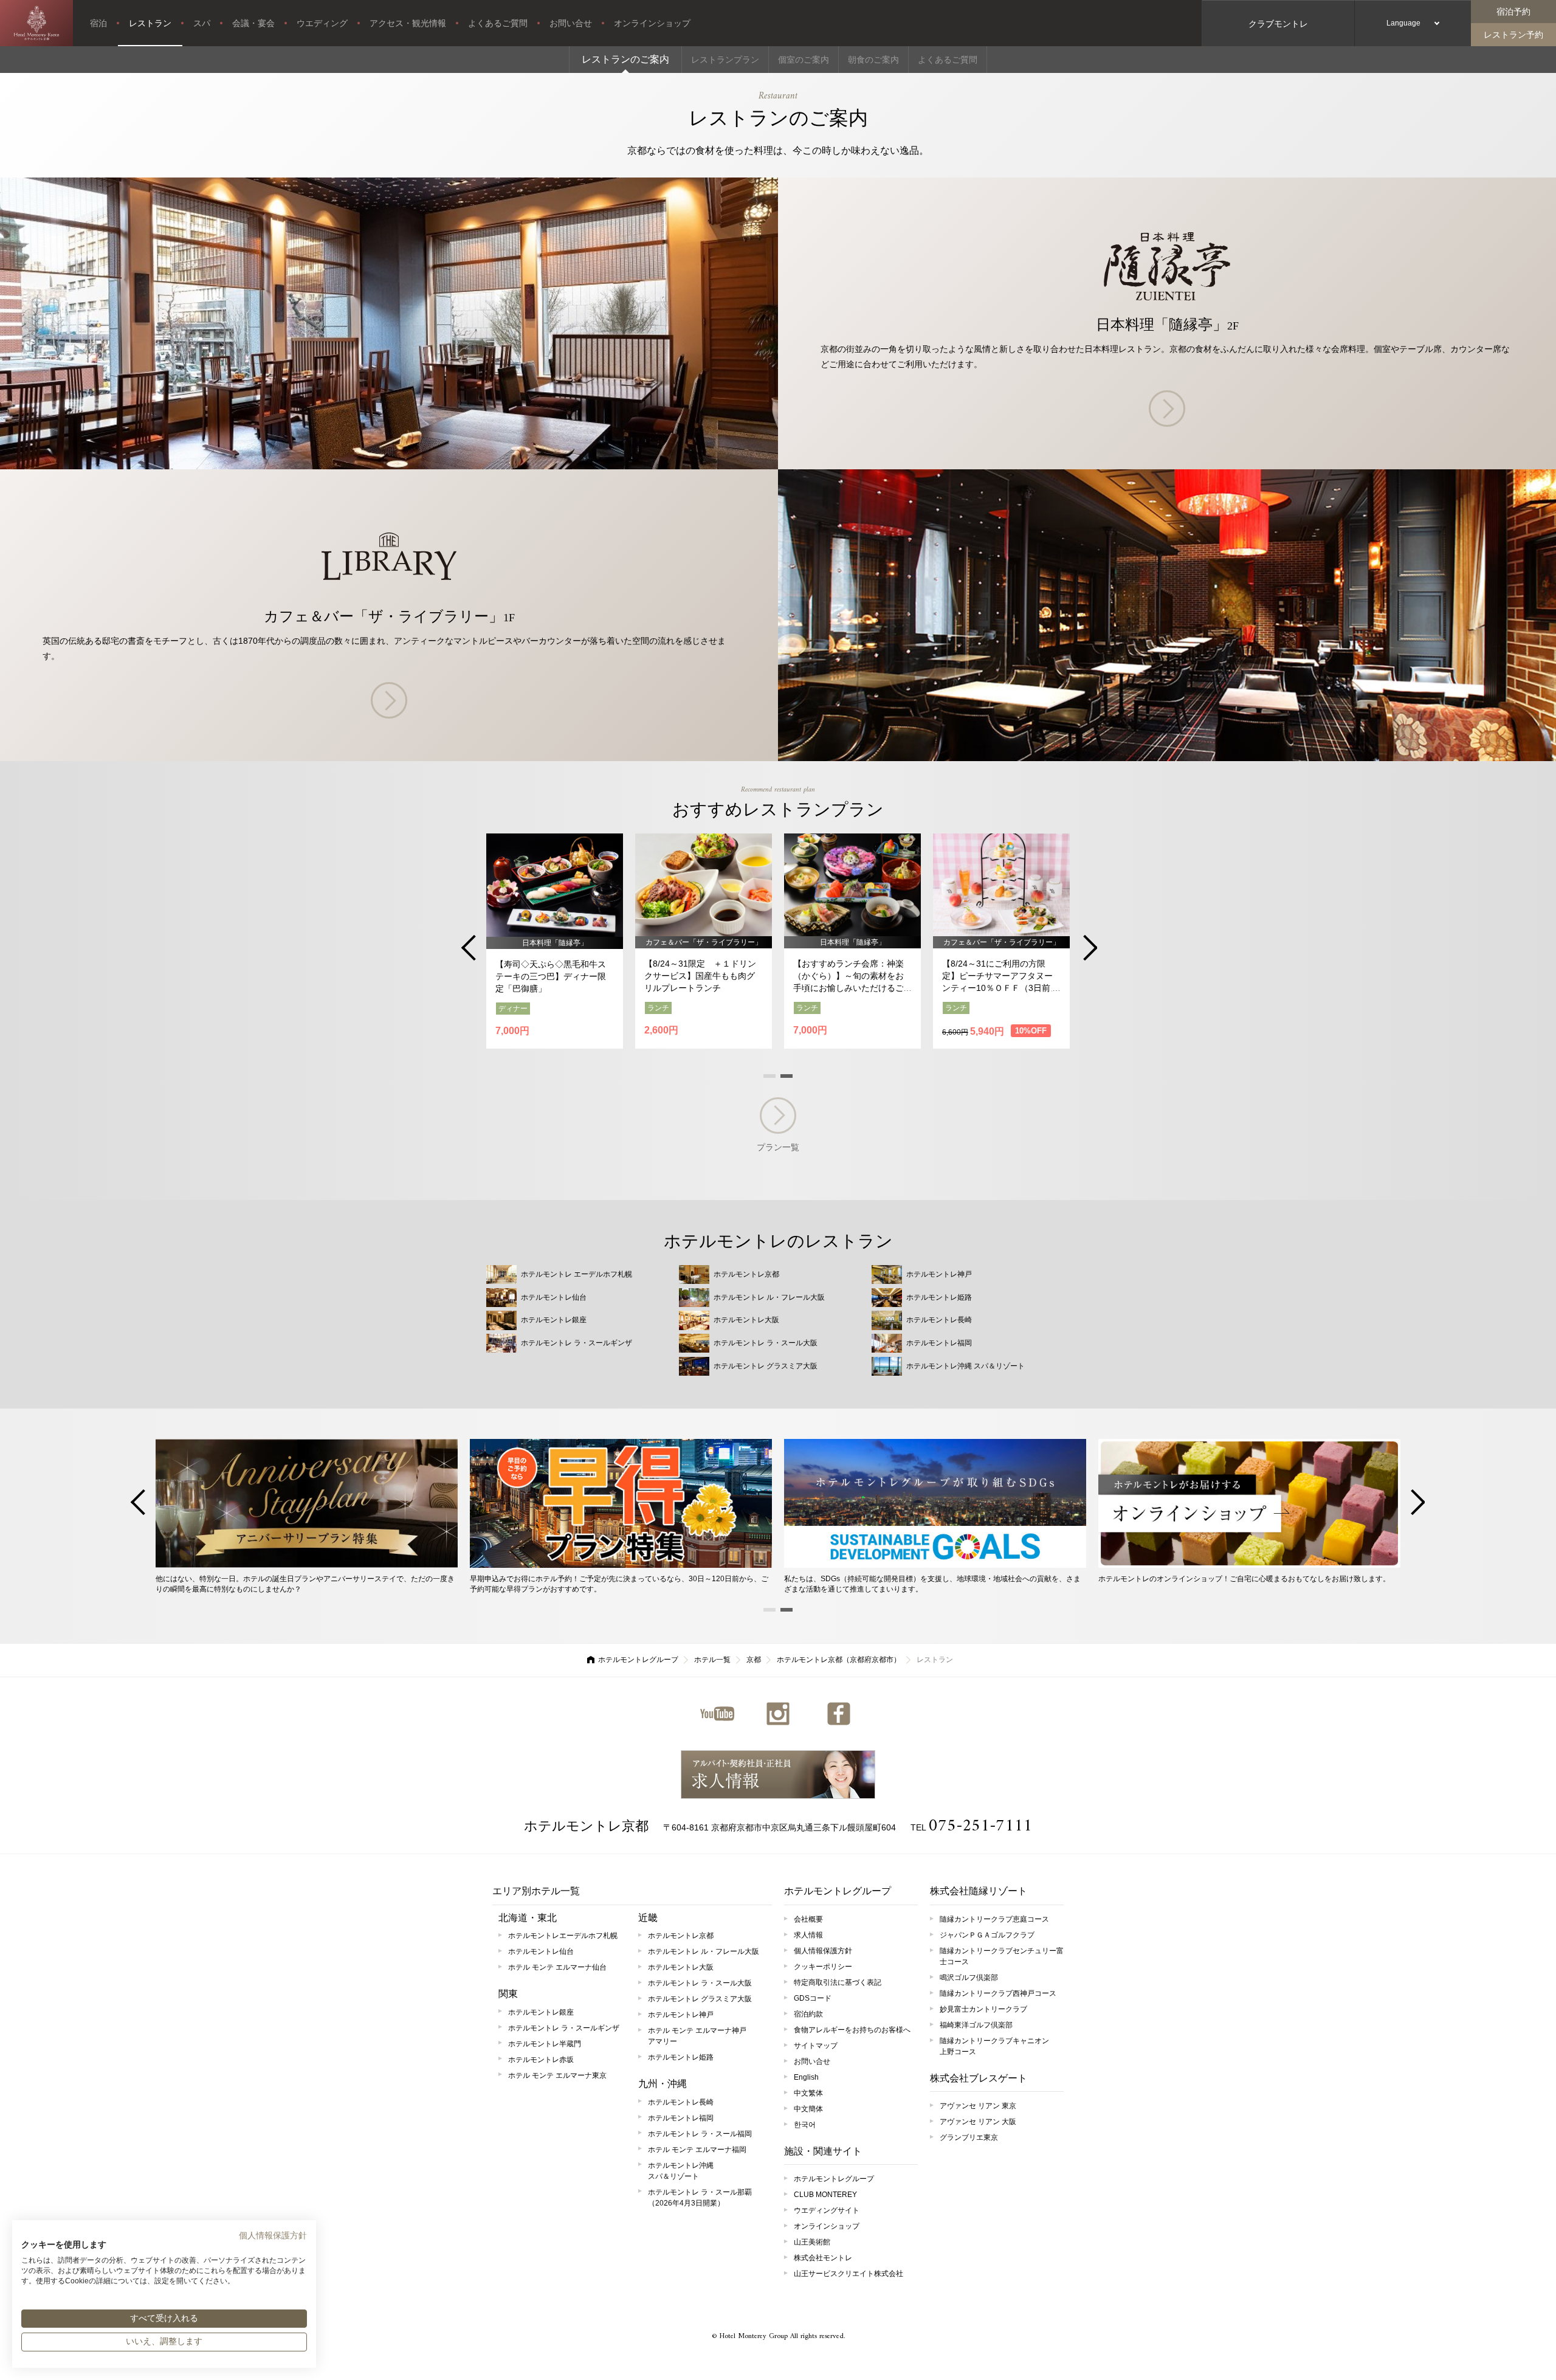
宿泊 (98, 23)
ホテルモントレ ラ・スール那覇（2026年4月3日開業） (700, 2198)
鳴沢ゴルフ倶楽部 (969, 1978)
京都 (754, 1660)
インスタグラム (778, 1714)
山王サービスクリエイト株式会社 (849, 2274)
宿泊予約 (1513, 12)
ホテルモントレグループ (638, 1660)
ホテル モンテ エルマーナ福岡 (697, 2150)
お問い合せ (571, 23)
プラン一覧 (778, 1147)
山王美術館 (812, 2242)
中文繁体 (808, 2093)
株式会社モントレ (823, 2258)
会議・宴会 (253, 23)
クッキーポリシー (823, 1967)
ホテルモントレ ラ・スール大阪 (700, 1983)
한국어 (805, 2125)
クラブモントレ (1278, 24)
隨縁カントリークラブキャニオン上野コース (994, 2046)
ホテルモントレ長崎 (681, 2102)
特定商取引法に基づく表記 (838, 1982)
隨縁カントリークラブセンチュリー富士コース (1002, 1956)
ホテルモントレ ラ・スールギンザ (564, 2028)
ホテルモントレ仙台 (541, 1951)
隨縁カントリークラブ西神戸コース (998, 1993)
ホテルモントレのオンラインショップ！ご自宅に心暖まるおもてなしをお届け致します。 (1244, 1578)
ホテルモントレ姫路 (681, 2057)
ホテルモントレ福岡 (681, 2118)
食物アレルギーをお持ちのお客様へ (852, 2030)
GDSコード (813, 1998)
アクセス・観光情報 (408, 23)
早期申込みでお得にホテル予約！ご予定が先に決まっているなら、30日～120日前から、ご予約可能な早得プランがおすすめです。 (619, 1584)
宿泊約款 (808, 2014)
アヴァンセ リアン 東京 (978, 2106)
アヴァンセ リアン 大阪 (978, 2122)
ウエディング (322, 23)
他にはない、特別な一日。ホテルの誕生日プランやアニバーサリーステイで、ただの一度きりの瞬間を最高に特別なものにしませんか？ (305, 1584)
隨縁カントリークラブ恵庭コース (994, 1919)
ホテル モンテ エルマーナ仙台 (557, 1967)
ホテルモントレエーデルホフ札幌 (563, 1936)
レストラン (150, 23)
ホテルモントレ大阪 (681, 1967)
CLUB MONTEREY (825, 2195)
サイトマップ (816, 2046)
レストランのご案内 (625, 59)
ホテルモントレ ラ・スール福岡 (700, 2134)
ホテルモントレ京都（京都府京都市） (839, 1660)
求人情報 (778, 1775)
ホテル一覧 (712, 1660)
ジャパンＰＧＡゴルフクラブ (987, 1935)
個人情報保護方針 (823, 1951)
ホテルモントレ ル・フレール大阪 (704, 1951)
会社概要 (808, 1919)
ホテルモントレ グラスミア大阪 (700, 1999)
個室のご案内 (804, 60)
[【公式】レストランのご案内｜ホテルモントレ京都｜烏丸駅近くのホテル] (36, 23)
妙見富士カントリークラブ (983, 2009)
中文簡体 (808, 2109)
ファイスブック (839, 1714)
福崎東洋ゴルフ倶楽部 (976, 2025)
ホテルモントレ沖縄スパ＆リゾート (681, 2171)
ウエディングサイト (827, 2210)
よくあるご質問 (498, 23)
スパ (202, 23)
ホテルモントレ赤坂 (541, 2060)
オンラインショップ (652, 23)
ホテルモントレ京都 (586, 1826)
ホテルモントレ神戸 (681, 2015)
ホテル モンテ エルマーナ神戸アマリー (697, 2036)
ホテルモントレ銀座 (541, 2012)
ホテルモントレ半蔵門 (545, 2044)
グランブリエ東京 (969, 2137)
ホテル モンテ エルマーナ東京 (557, 2075)
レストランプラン (725, 60)
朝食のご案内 (873, 60)
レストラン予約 (1513, 35)
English (806, 2077)
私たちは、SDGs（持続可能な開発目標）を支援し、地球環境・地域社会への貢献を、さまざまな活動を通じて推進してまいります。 (932, 1584)
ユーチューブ (717, 1714)
